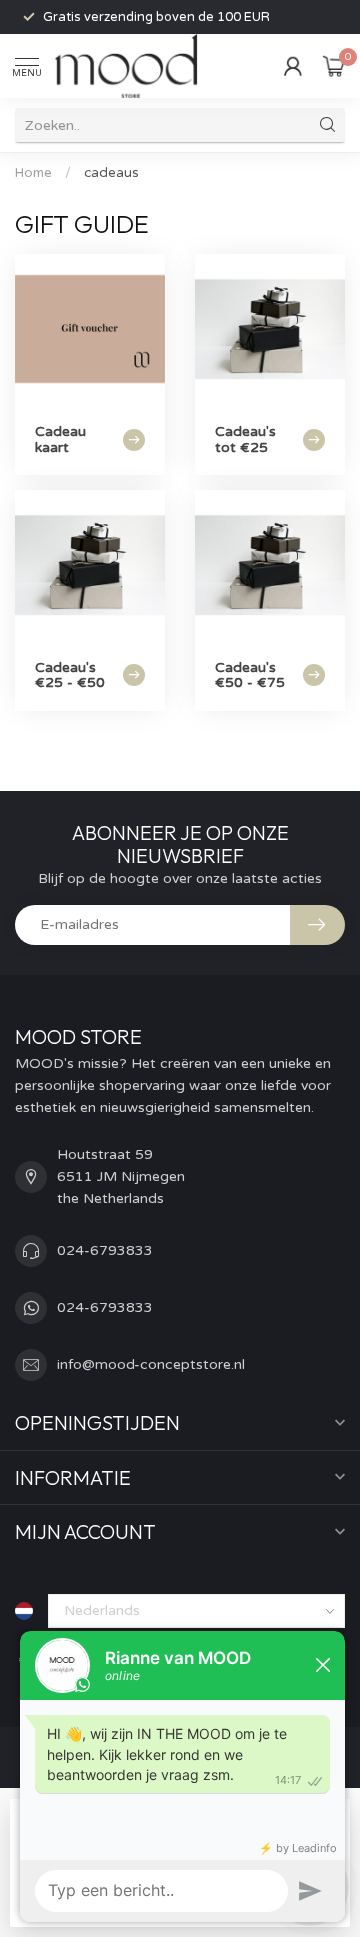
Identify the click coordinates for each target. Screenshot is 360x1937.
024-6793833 (105, 1250)
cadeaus (111, 173)
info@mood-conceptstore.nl (151, 1364)
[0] (334, 66)
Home (33, 173)
